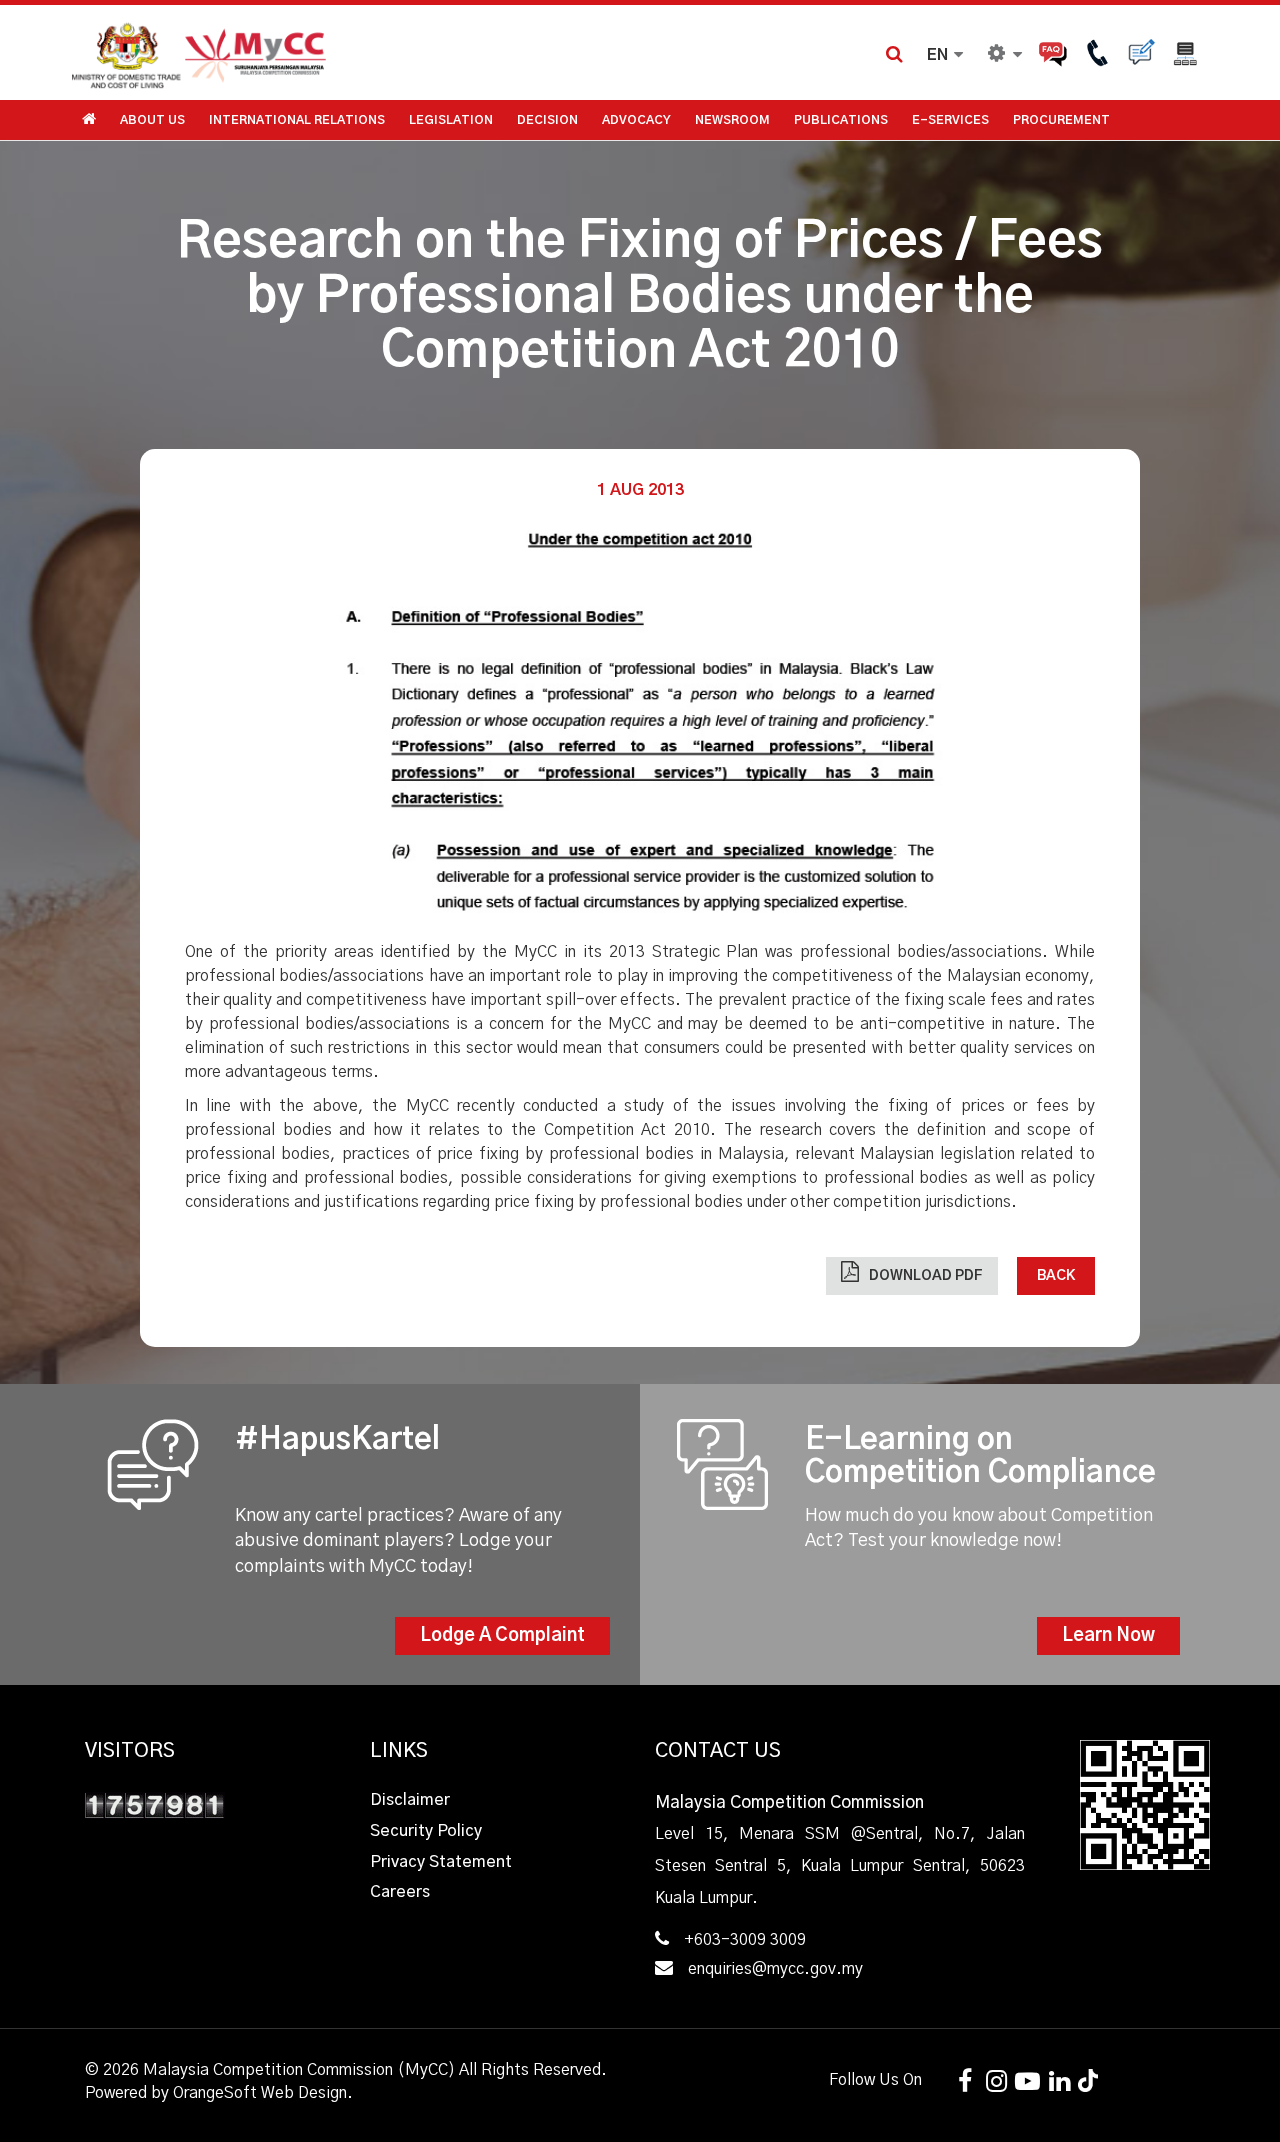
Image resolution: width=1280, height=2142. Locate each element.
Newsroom (732, 120)
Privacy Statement (441, 1862)
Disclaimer (410, 1800)
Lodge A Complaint (502, 1636)
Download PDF (926, 1276)
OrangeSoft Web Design (260, 2093)
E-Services (950, 120)
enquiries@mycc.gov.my (775, 1969)
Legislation (451, 120)
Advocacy (636, 120)
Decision (547, 120)
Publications (841, 120)
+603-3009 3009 (745, 1940)
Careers (400, 1892)
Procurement (1061, 120)
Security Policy (426, 1831)
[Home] (355, 52)
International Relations (297, 120)
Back (1056, 1276)
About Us (152, 120)
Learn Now (1108, 1636)
